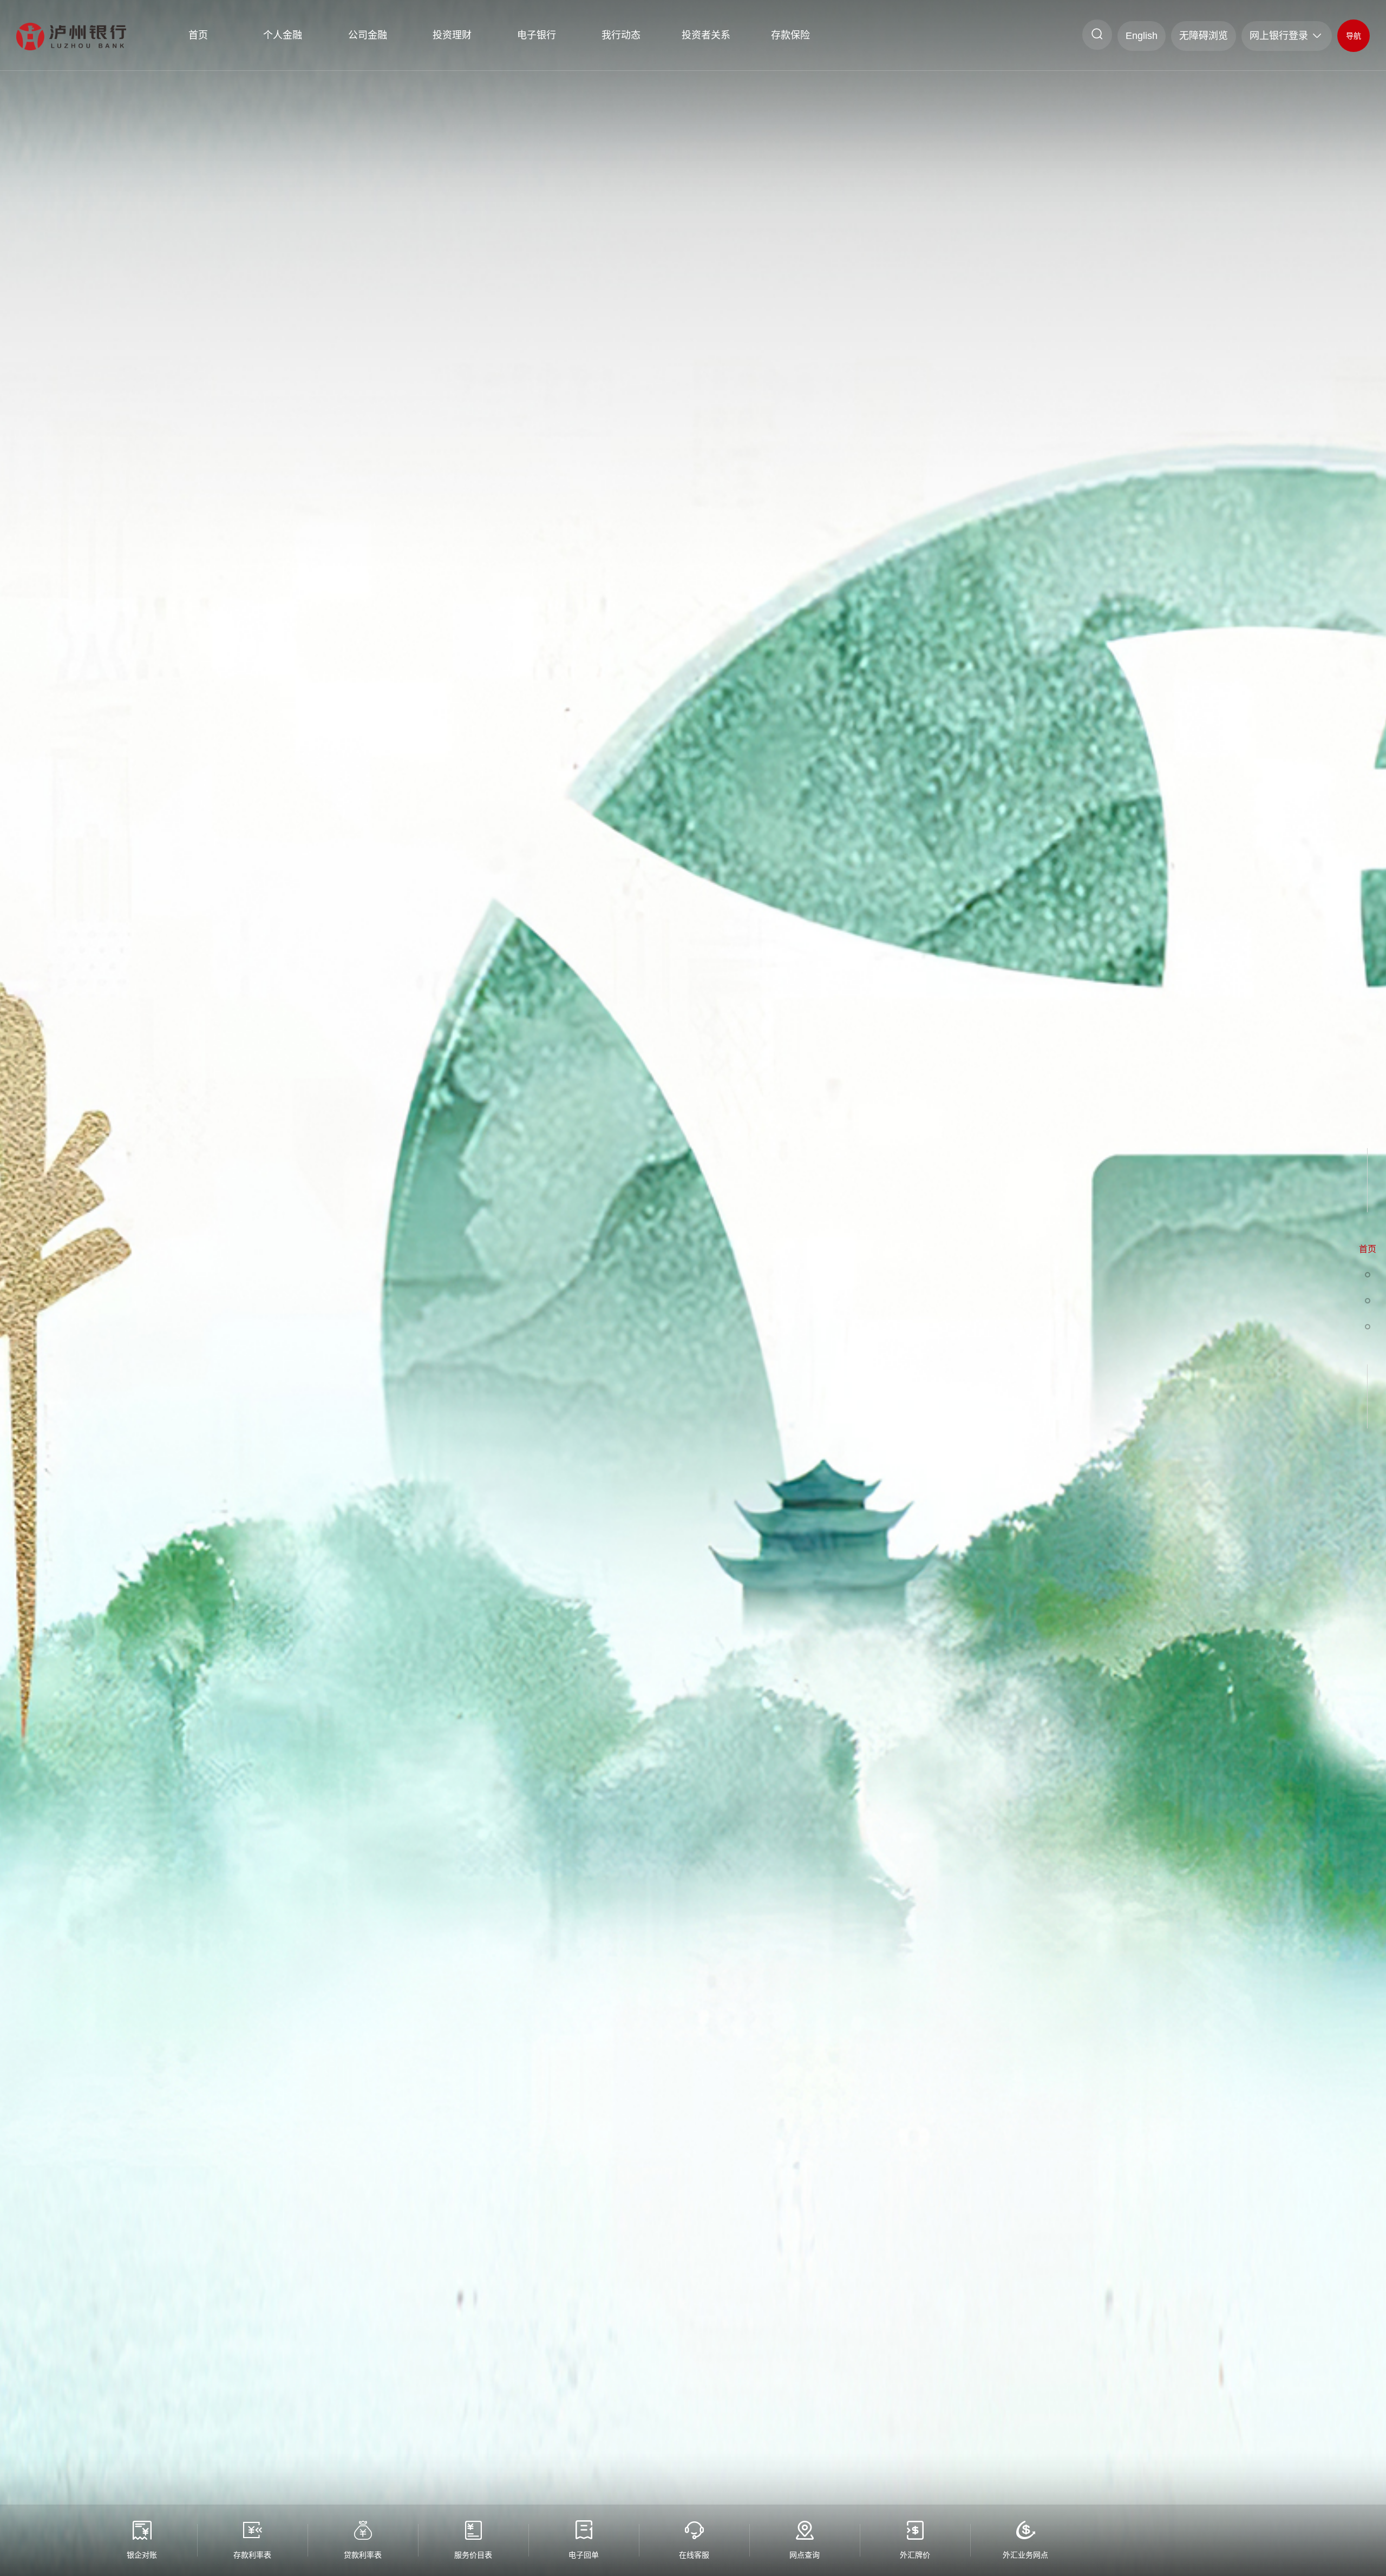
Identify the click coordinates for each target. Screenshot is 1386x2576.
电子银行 (537, 35)
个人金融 (283, 35)
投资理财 (452, 35)
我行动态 (621, 35)
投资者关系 (706, 35)
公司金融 (368, 35)
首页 (198, 35)
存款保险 (790, 35)
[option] (693, 1288)
